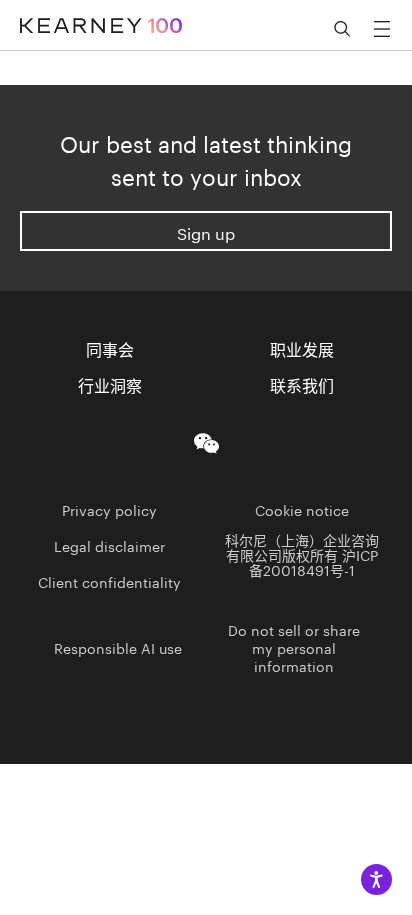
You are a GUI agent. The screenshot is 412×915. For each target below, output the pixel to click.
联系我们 (302, 384)
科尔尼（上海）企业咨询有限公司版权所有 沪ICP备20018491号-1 (302, 554)
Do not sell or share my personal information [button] (294, 647)
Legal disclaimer (109, 545)
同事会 (110, 348)
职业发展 (302, 348)
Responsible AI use (118, 647)
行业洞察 (110, 384)
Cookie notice (302, 509)
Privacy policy (109, 509)
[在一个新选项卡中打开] (206, 439)
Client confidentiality (109, 581)
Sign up (206, 231)
